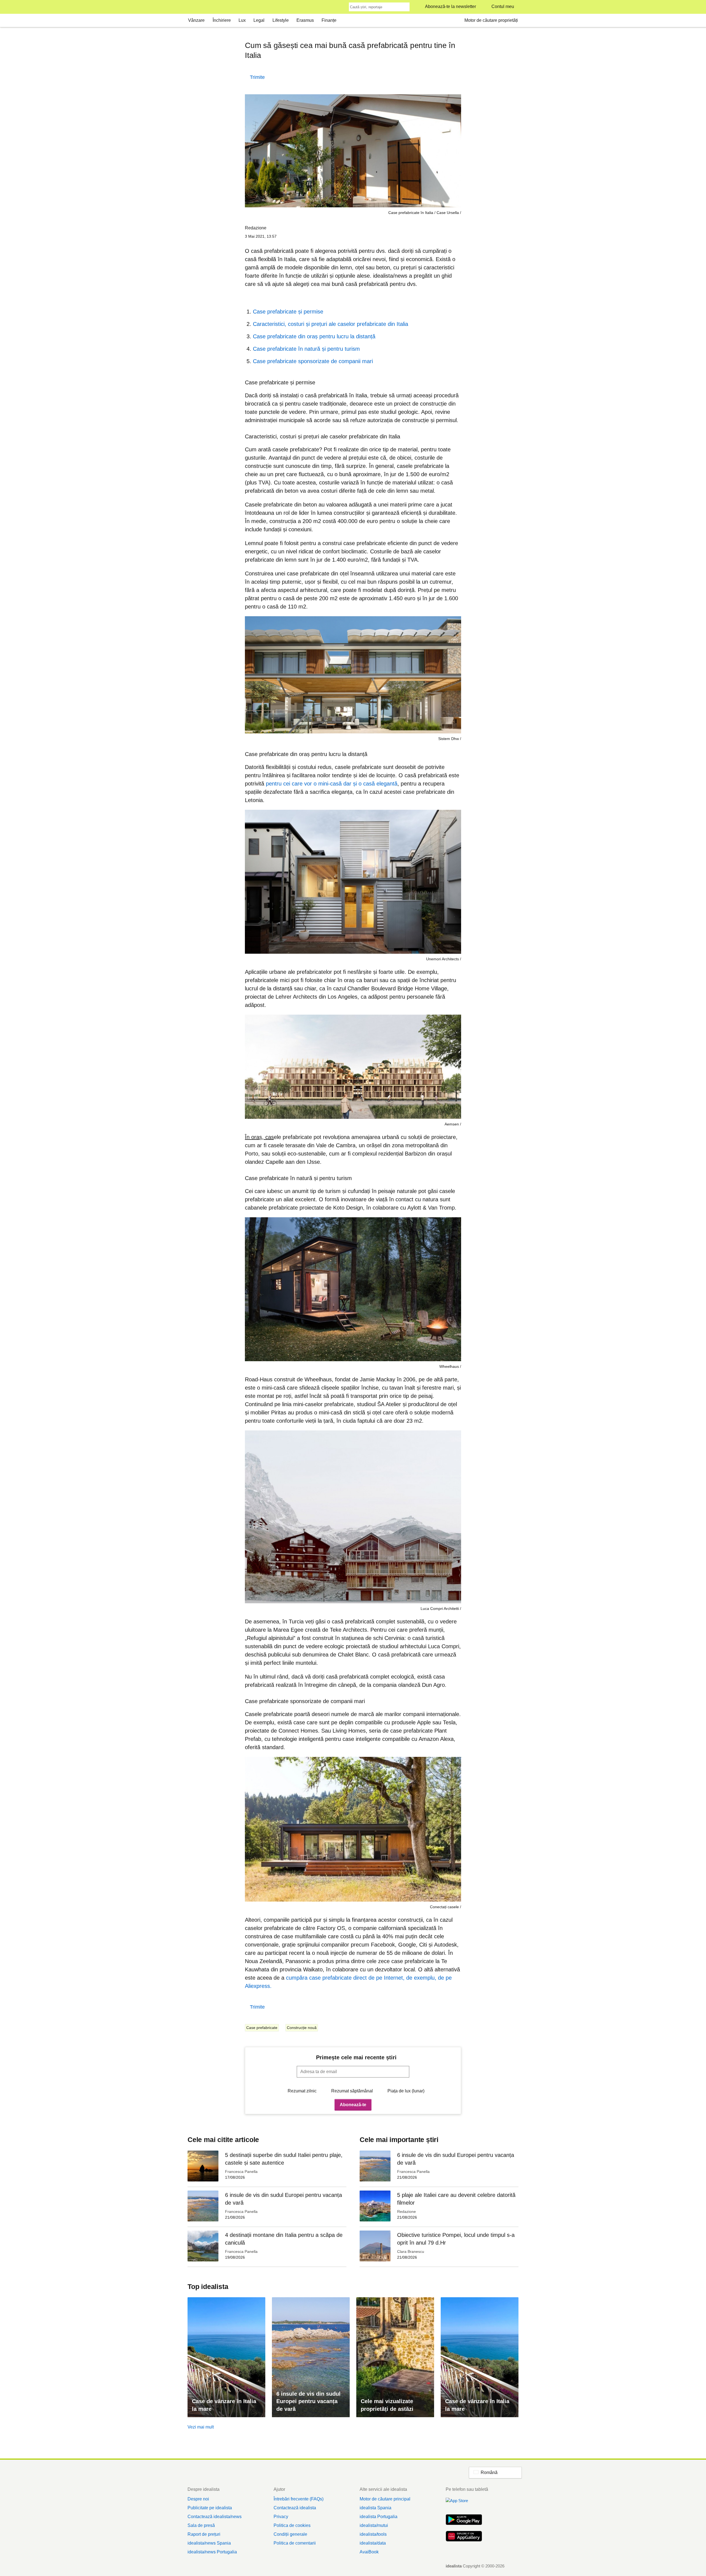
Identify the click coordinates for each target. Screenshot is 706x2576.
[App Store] (464, 2504)
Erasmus (305, 20)
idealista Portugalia (379, 2517)
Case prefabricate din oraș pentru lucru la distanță (314, 336)
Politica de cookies (292, 2525)
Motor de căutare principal (385, 2499)
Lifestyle (281, 20)
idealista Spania (375, 2508)
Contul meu (503, 6)
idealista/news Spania (209, 2543)
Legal (259, 20)
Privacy (281, 2517)
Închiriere (222, 20)
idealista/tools (373, 2534)
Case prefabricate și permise (288, 312)
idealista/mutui (374, 2525)
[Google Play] (464, 2520)
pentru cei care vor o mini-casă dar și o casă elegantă (332, 784)
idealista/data (373, 2543)
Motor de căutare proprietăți (491, 20)
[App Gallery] (464, 2537)
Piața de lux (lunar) (406, 2091)
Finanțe (329, 20)
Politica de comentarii (295, 2543)
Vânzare (196, 20)
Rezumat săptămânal (352, 2091)
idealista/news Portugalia (212, 2552)
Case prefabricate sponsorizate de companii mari (313, 361)
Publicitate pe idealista (210, 2508)
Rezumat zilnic (302, 2091)
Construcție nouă (302, 2028)
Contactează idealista (295, 2508)
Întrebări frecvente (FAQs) (299, 2499)
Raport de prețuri (204, 2534)
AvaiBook (369, 2552)
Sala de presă (201, 2525)
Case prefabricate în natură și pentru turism (306, 349)
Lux (242, 20)
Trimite (257, 77)
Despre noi (198, 2499)
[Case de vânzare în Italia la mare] (226, 2357)
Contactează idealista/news (215, 2517)
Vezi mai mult (201, 2427)
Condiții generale (290, 2534)
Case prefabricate (262, 2028)
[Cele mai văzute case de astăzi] (395, 2357)
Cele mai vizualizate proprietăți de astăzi (387, 2405)
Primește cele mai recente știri (356, 2057)
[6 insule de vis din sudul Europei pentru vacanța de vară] (311, 2357)
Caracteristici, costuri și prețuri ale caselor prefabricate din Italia (331, 324)
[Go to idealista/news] (195, 7)
